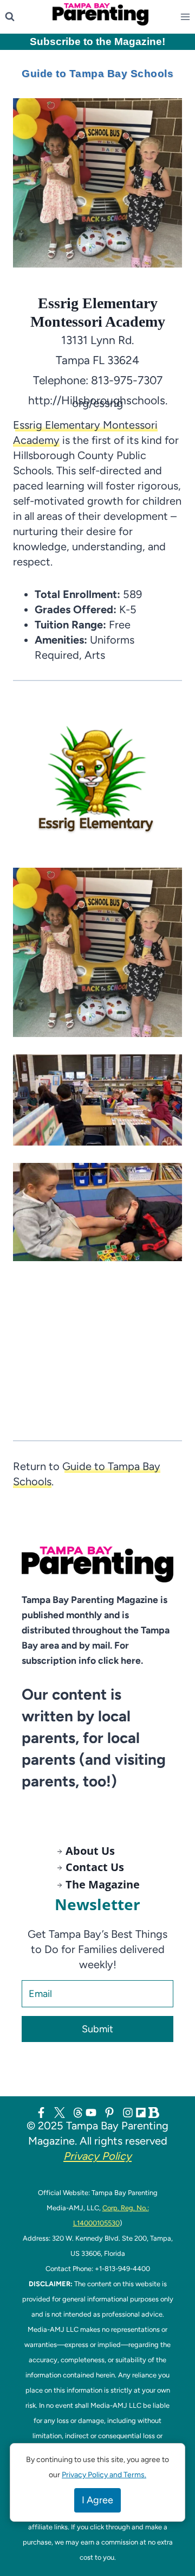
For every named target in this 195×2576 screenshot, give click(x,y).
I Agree (97, 2500)
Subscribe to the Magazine (96, 42)
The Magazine (103, 1884)
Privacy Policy (97, 2156)
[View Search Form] (10, 17)
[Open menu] (187, 17)
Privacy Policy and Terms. (104, 2475)
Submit (97, 2029)
